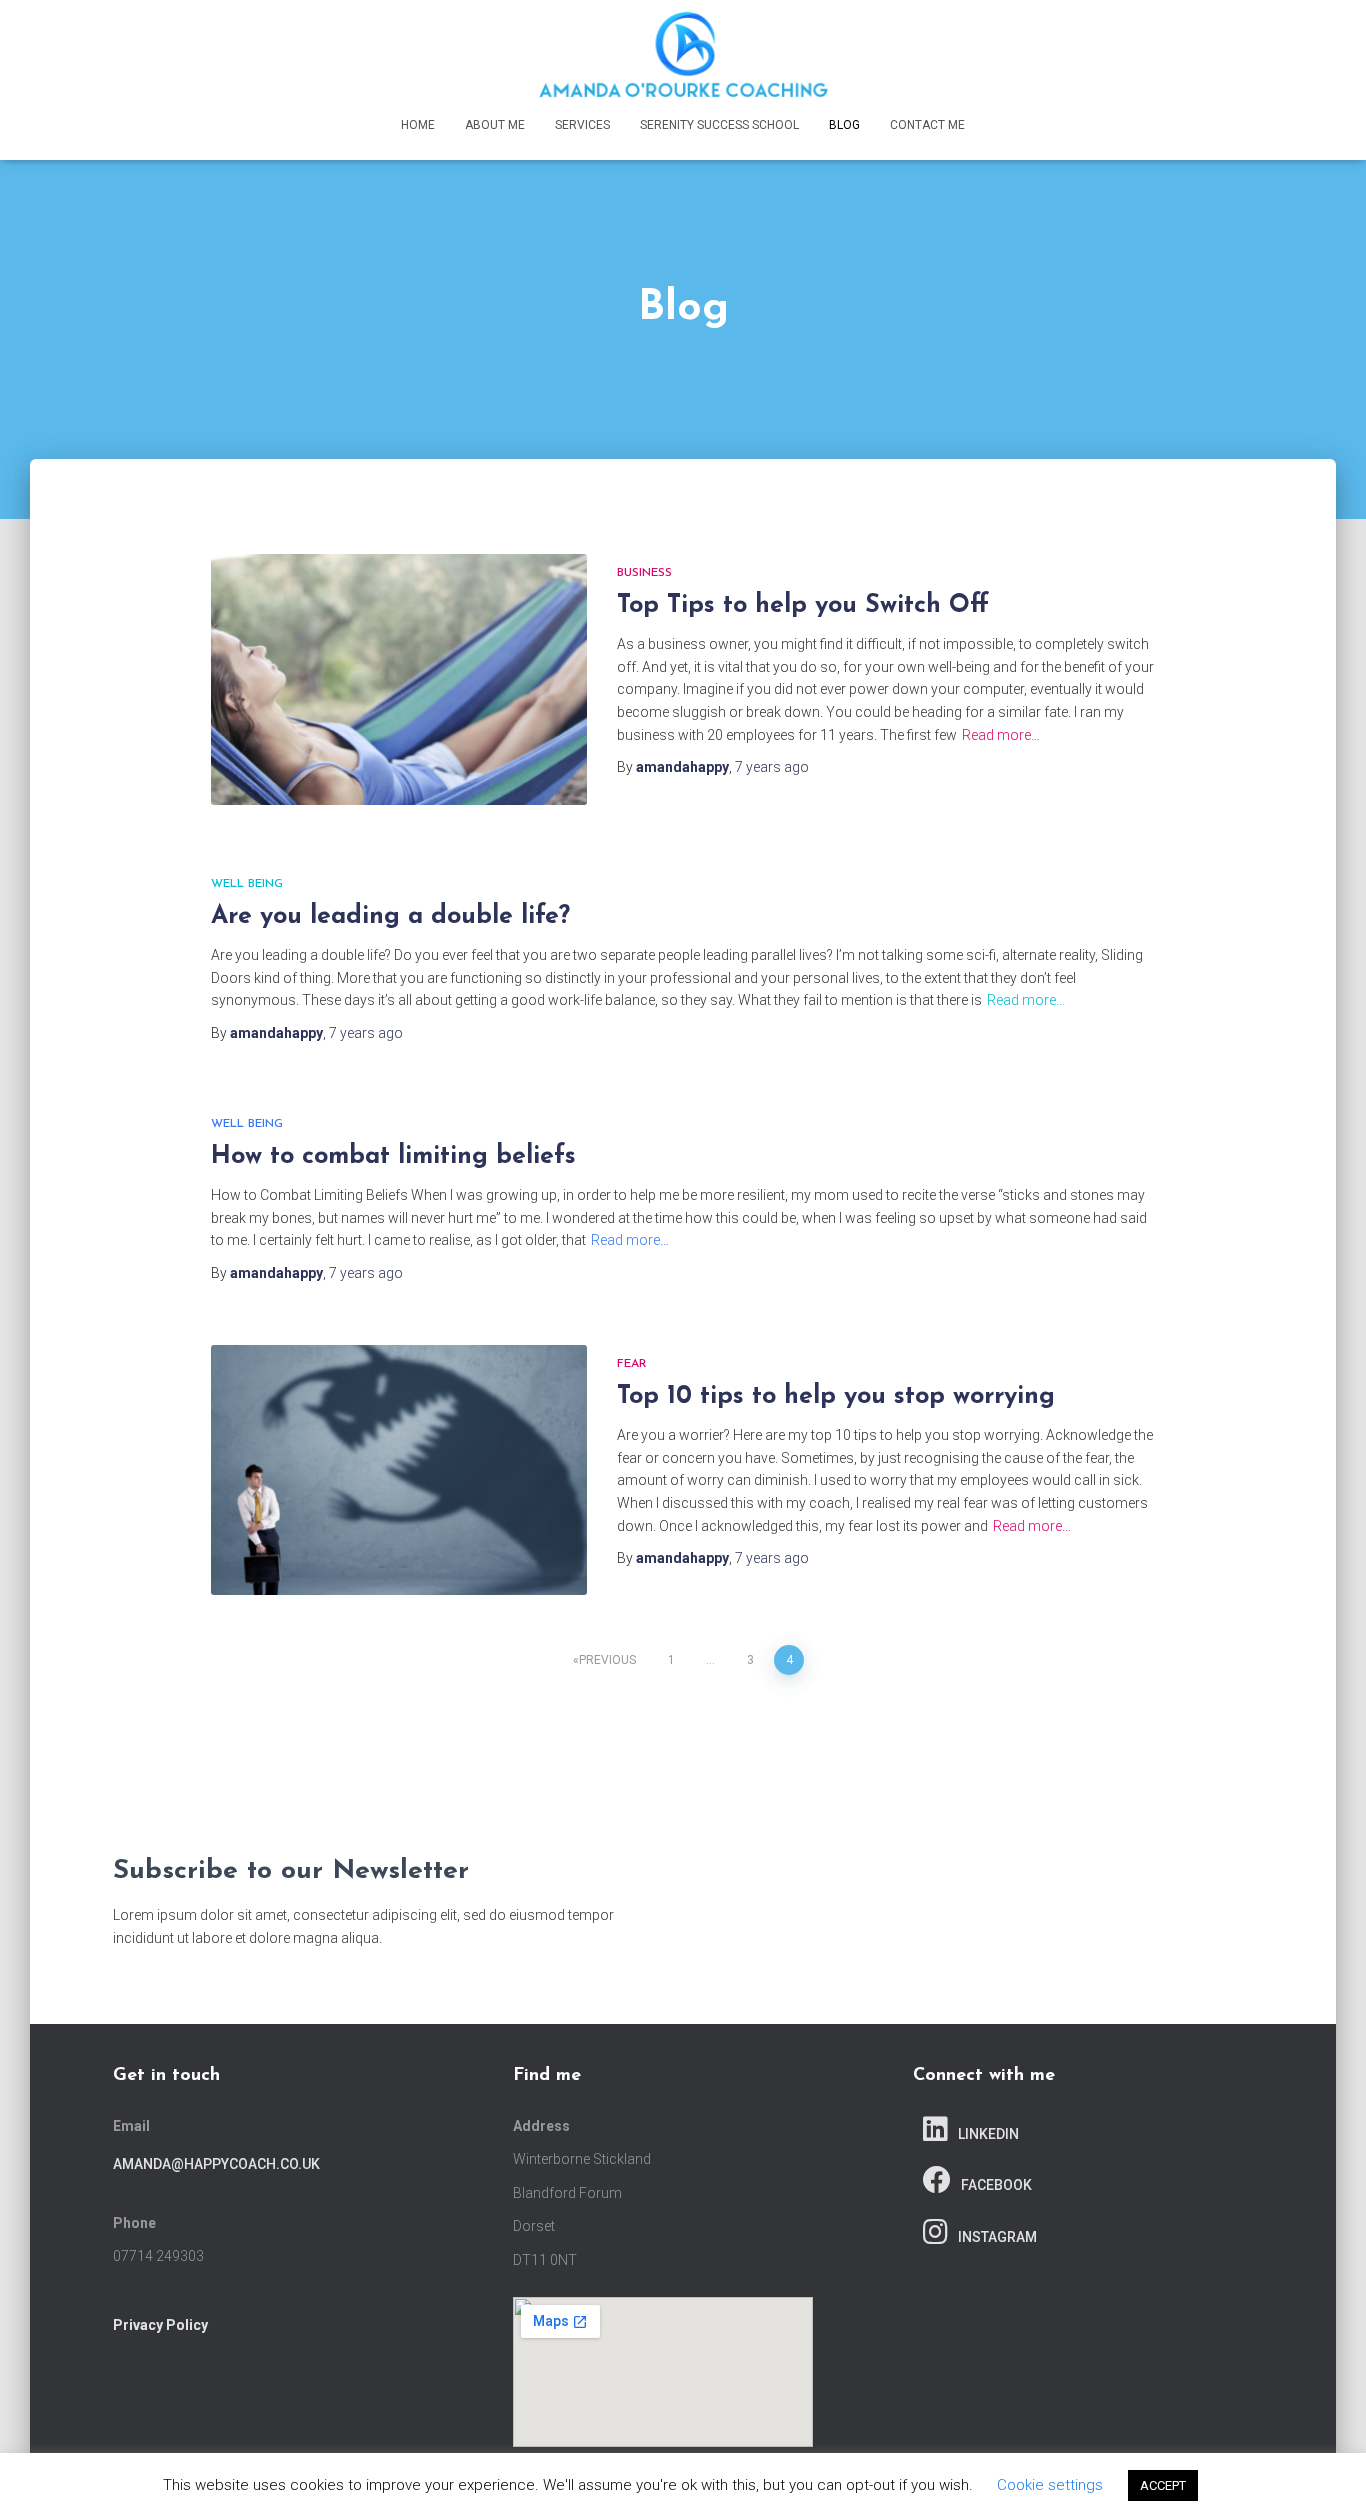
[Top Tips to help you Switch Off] (399, 679)
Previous (607, 1660)
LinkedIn (988, 2134)
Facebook (996, 2185)
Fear (632, 1364)
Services (582, 125)
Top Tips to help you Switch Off (803, 605)
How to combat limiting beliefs (393, 1156)
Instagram (997, 2237)
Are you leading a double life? (390, 916)
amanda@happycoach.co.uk (216, 2164)
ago (772, 767)
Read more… (1001, 735)
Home (418, 125)
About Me (495, 125)
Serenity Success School (719, 125)
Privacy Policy (160, 2325)
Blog (844, 125)
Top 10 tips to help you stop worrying (836, 1396)
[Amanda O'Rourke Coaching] (682, 55)
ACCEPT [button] (1163, 2485)
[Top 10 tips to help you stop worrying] (399, 1470)
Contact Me (927, 125)
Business (644, 573)
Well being (247, 884)
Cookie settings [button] (1050, 2485)
